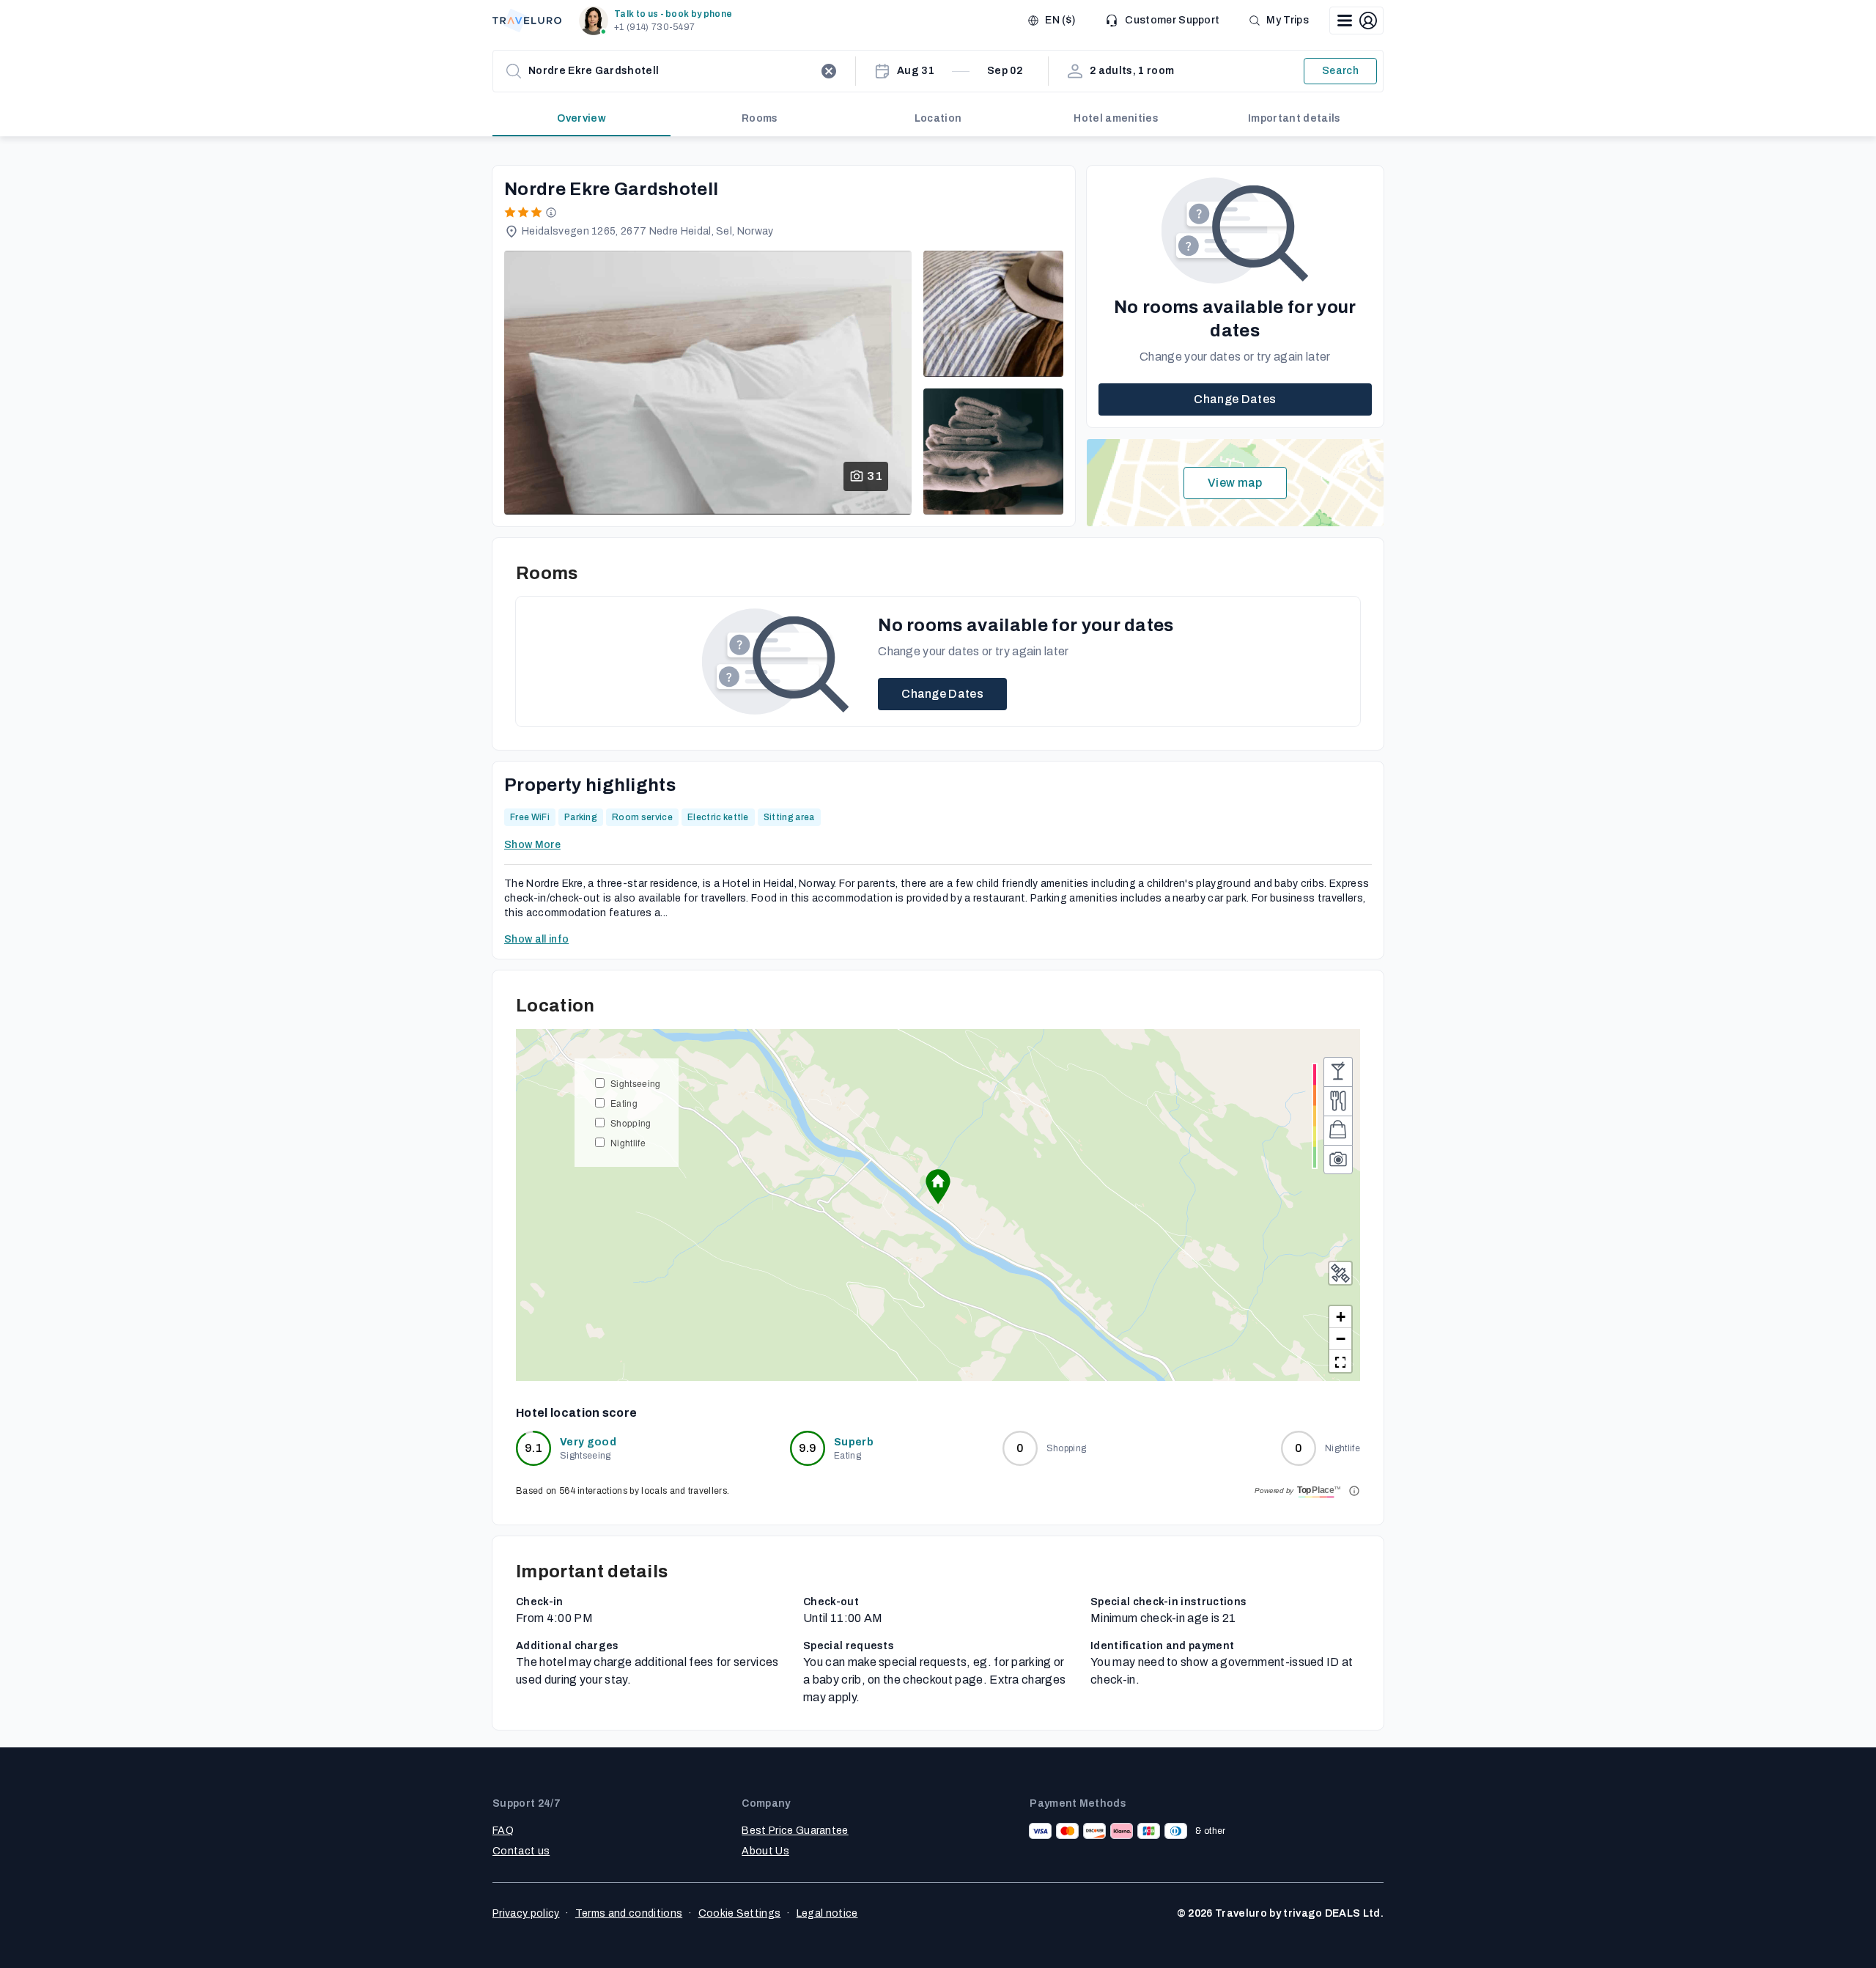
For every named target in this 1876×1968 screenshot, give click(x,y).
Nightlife (628, 1142)
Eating (624, 1103)
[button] (658, 21)
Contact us (521, 1851)
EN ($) (1060, 20)
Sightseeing (636, 1083)
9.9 (808, 1448)
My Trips (1288, 20)
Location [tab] (938, 118)
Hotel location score (576, 1413)
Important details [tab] (1294, 118)
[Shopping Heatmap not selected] (1338, 1130)
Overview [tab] (581, 118)
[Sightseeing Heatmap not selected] (1338, 1160)
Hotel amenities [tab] (1116, 118)
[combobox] (671, 71)
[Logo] (527, 21)
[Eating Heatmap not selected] (1338, 1101)
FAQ (503, 1831)
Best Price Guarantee (795, 1831)
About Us (765, 1851)
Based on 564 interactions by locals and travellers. (623, 1491)
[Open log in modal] (1356, 21)
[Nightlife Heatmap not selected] (1338, 1072)
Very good (588, 1442)
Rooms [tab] (760, 118)
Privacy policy (526, 1913)
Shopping (631, 1123)
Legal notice (827, 1913)
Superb (854, 1442)
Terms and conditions (629, 1913)
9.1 (533, 1448)
